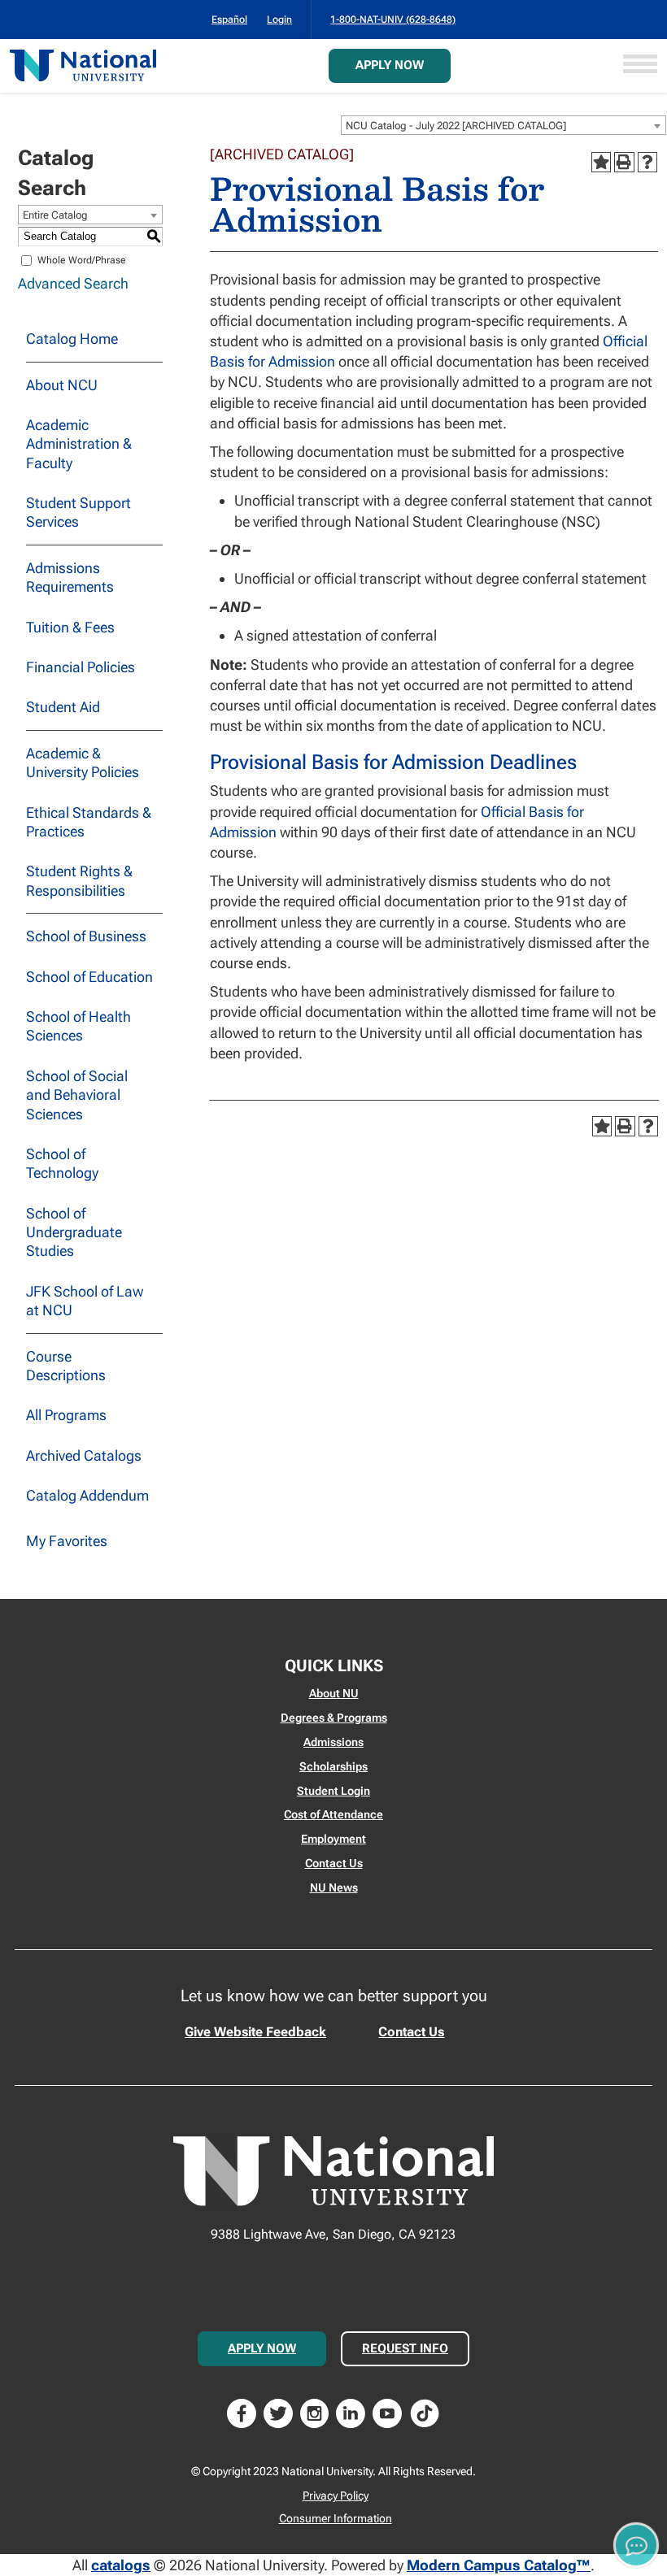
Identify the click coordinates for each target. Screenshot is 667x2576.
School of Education (89, 977)
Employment (333, 1839)
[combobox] (504, 125)
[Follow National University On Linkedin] (351, 2411)
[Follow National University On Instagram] (315, 2411)
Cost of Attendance (333, 1814)
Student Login (333, 1791)
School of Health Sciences (78, 1026)
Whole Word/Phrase (82, 260)
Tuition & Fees (70, 627)
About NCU (62, 385)
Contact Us (334, 1863)
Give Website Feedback (255, 2032)
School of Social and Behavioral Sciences (77, 1095)
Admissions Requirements (70, 577)
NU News (334, 1887)
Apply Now (390, 65)
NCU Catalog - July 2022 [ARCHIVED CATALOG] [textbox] (456, 126)
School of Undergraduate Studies (74, 1232)
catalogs (121, 2565)
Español (229, 20)
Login (279, 20)
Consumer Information (336, 2518)
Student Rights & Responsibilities (79, 880)
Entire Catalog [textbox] (55, 215)
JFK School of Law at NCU (85, 1301)
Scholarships (333, 1766)
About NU (334, 1693)
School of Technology (62, 1163)
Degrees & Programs (334, 1718)
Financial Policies (81, 667)
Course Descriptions (66, 1366)
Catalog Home (72, 339)
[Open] (640, 65)
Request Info (405, 2348)
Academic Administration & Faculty (79, 444)
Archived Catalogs (84, 1455)
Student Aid (63, 707)
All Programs (66, 1415)
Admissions (333, 1742)
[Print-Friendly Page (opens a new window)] (624, 162)
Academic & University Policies (83, 762)
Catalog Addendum (87, 1495)
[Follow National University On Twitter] (278, 2411)
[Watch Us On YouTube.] (387, 2411)
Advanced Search (73, 283)
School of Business (86, 936)
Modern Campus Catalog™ (499, 2565)
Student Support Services (78, 512)
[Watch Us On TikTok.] (425, 2411)
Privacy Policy (336, 2496)
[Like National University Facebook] (242, 2411)
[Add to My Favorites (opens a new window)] (601, 162)
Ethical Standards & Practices (89, 822)
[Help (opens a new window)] (647, 162)
